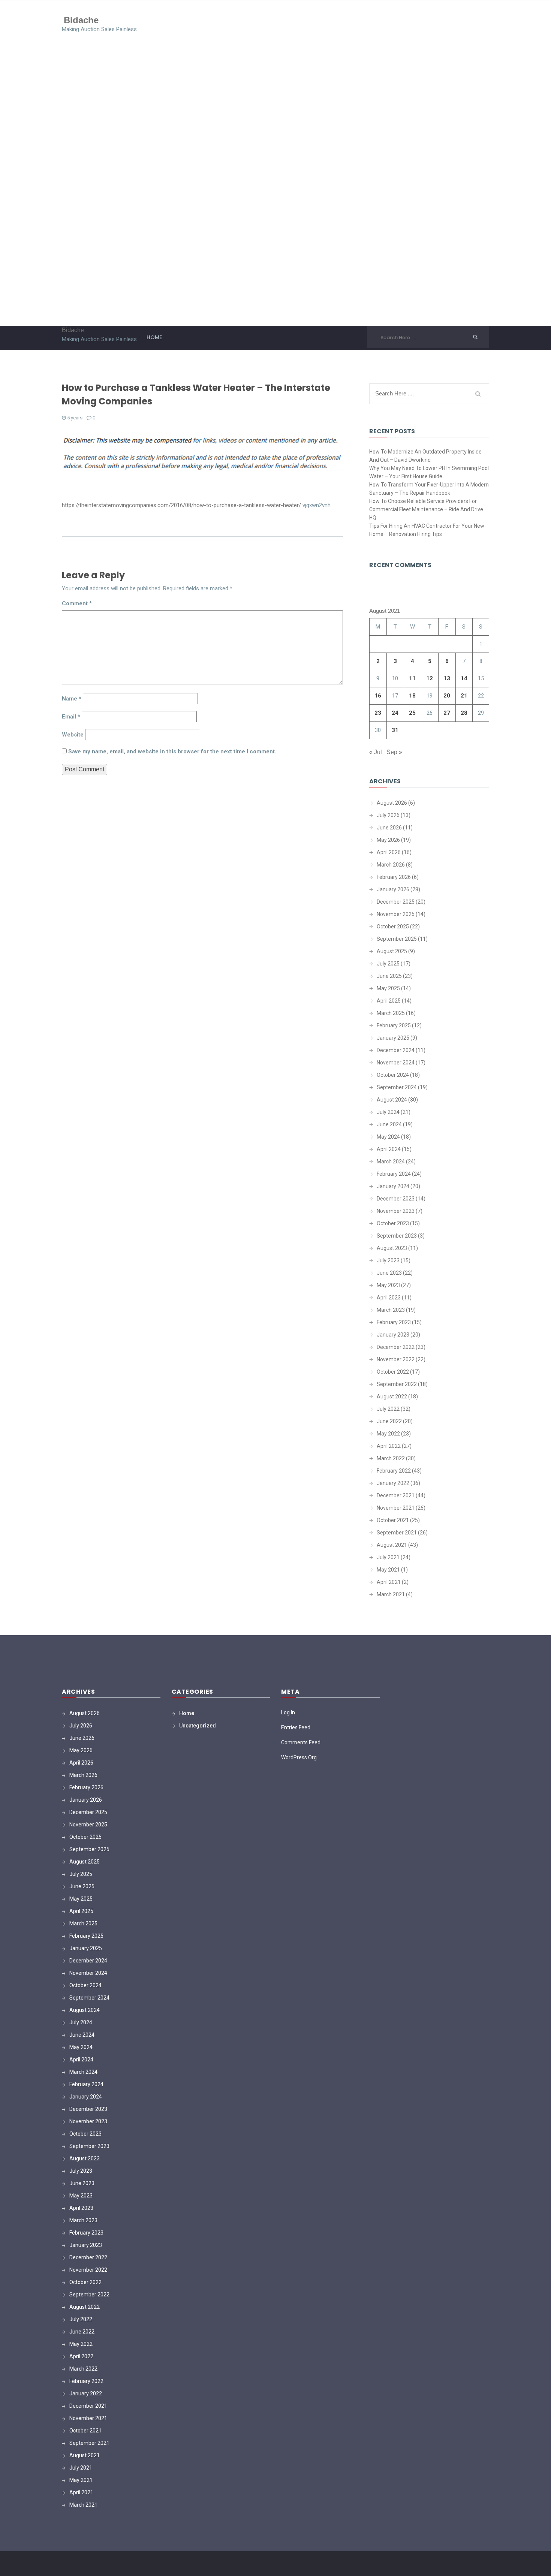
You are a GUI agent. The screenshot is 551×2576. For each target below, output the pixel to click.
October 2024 (393, 1075)
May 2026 (388, 840)
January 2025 (393, 1038)
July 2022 (388, 1409)
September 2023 (397, 1236)
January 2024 (393, 1186)
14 (464, 678)
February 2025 (394, 1025)
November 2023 (396, 1211)
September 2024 (397, 1087)
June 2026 (389, 828)
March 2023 (391, 1310)
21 (464, 696)
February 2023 (394, 1322)
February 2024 (394, 1174)
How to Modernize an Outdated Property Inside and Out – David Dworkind (425, 456)
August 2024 (392, 1100)
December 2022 (396, 1347)
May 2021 (388, 1570)
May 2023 (388, 1285)
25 (412, 713)
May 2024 (388, 1137)
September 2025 (397, 939)
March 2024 (391, 1162)
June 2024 (389, 1124)
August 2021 (392, 1545)
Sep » (394, 752)
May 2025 (388, 988)
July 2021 (388, 1557)
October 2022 (393, 1372)
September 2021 (397, 1533)
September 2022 (397, 1384)
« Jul (376, 752)
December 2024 (396, 1050)
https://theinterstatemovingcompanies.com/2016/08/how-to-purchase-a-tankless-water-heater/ (181, 505)
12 (430, 678)
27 (447, 713)
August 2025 (392, 951)
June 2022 (389, 1421)
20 (447, 696)
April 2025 (389, 1001)
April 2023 (389, 1298)
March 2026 (391, 865)
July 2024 (388, 1112)
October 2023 (393, 1223)
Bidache (81, 20)
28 (464, 713)
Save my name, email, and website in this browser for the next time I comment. (172, 751)
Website (73, 735)
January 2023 (393, 1335)
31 (395, 730)
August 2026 (392, 803)
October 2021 (393, 1520)
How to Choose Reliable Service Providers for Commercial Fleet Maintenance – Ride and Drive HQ (426, 509)
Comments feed (301, 1742)
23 (378, 713)
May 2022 (388, 1434)
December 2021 (396, 1495)
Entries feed (296, 1727)
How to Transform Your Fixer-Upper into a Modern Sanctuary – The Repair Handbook (429, 489)
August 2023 (392, 1248)
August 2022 (392, 1397)
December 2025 (396, 902)
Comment (77, 603)
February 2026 (394, 877)
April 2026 (389, 852)
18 (412, 696)
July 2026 (388, 815)
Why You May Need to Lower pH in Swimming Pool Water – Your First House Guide (429, 472)
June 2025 (389, 976)
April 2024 (389, 1149)
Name (72, 699)
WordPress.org (299, 1757)
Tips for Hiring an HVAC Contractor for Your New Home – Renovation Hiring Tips (427, 530)
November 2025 (396, 914)
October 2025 (393, 927)
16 (378, 696)
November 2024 (396, 1063)
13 (447, 678)
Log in (288, 1712)
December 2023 (396, 1199)
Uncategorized (198, 1726)
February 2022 (394, 1471)
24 (395, 713)
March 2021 (391, 1594)
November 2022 (396, 1359)
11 (412, 678)
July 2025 (388, 964)
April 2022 (389, 1446)
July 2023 (388, 1260)
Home (154, 337)
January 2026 (393, 889)
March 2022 (391, 1458)
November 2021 (396, 1508)
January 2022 (393, 1483)
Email (71, 717)
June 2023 (389, 1273)
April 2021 (389, 1582)
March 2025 (391, 1013)
